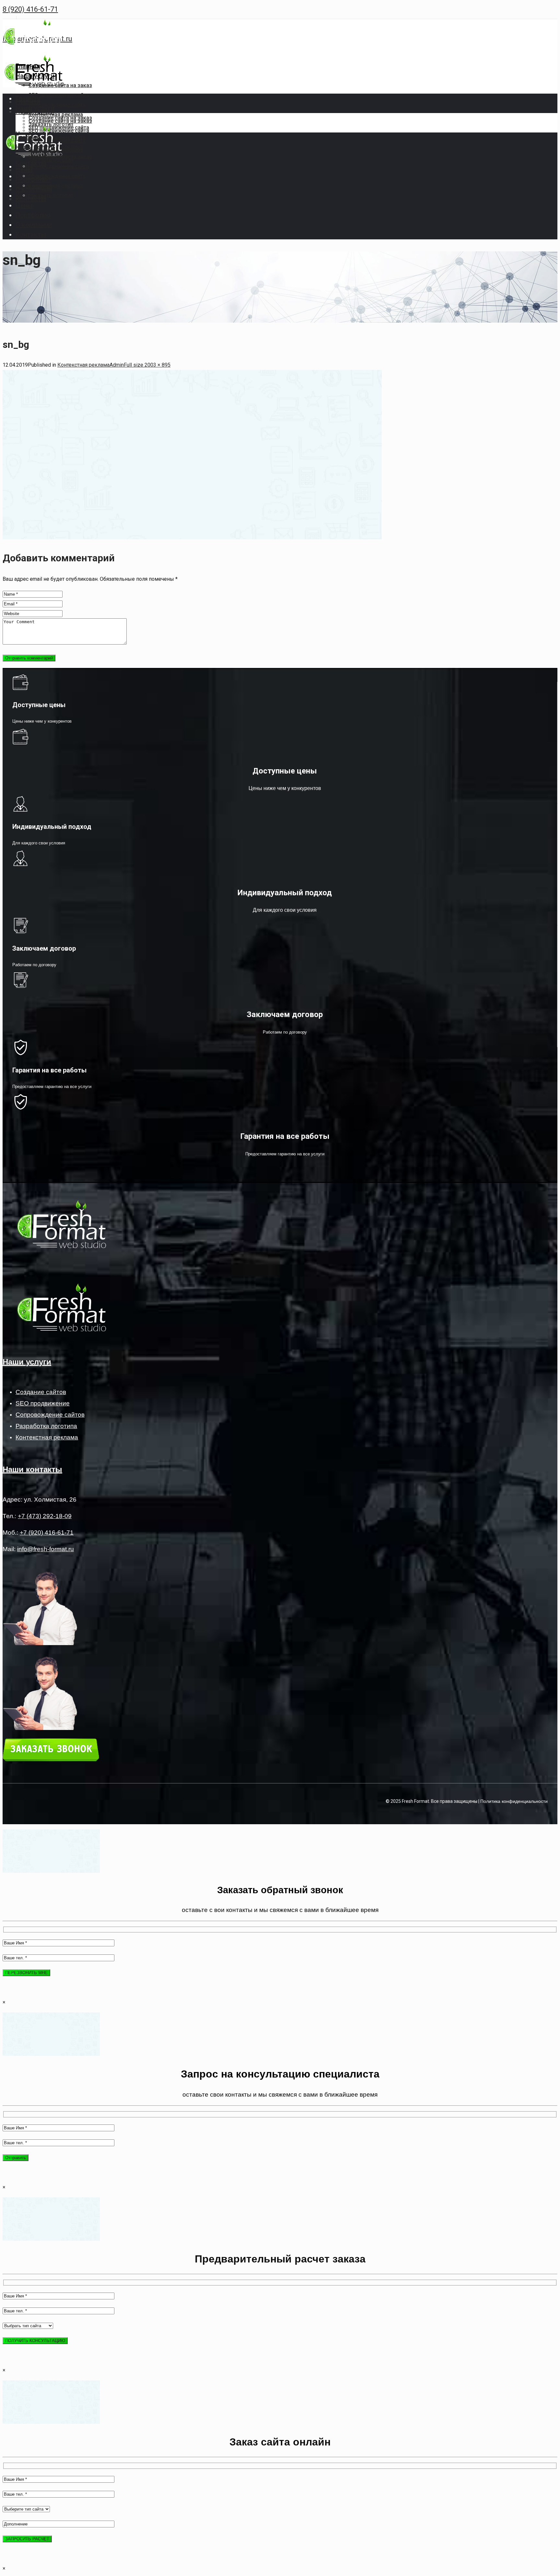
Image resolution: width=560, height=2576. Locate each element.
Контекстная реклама (83, 365)
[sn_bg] (192, 538)
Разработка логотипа (46, 1426)
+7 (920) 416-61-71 (47, 1533)
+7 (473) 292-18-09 (45, 1516)
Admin (117, 365)
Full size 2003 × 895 (147, 365)
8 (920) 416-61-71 (30, 9)
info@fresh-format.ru (46, 1549)
